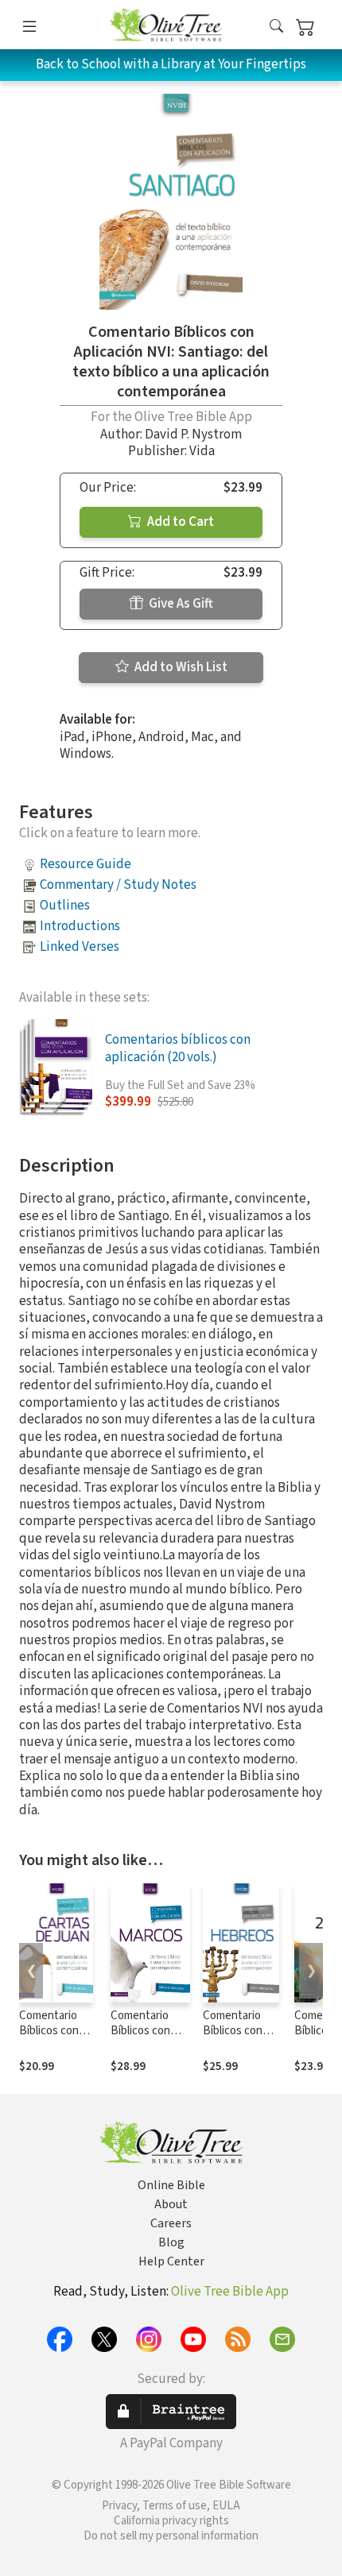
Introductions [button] (80, 926)
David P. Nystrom (193, 434)
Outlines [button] (65, 906)
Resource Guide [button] (85, 864)
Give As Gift (180, 604)
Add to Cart (179, 522)
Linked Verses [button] (80, 947)
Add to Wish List (180, 667)
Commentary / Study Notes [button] (118, 885)
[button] (276, 27)
